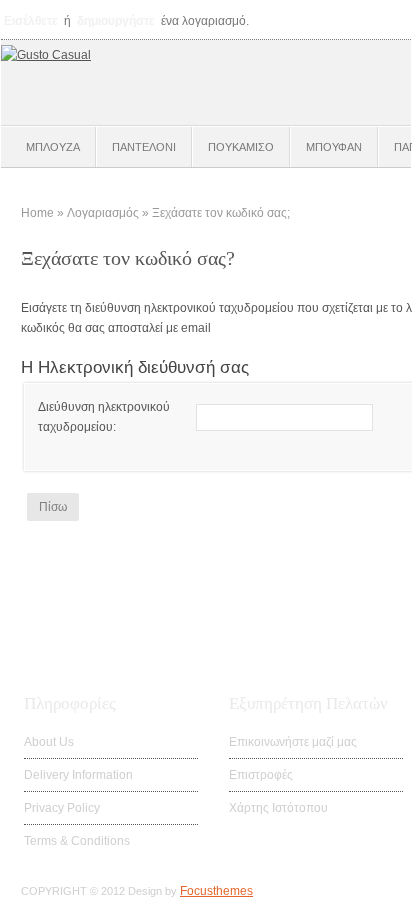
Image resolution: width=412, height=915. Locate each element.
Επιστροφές (261, 775)
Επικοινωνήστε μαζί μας (293, 742)
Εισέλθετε (31, 21)
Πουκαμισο (241, 147)
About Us (49, 742)
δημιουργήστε (116, 21)
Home (37, 213)
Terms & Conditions (77, 841)
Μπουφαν (334, 147)
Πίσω (53, 507)
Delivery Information (78, 775)
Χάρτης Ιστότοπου (278, 808)
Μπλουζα (53, 147)
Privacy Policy (62, 808)
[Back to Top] (372, 890)
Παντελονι (144, 147)
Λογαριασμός (103, 213)
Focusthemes (216, 891)
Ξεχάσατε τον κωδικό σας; (221, 213)
